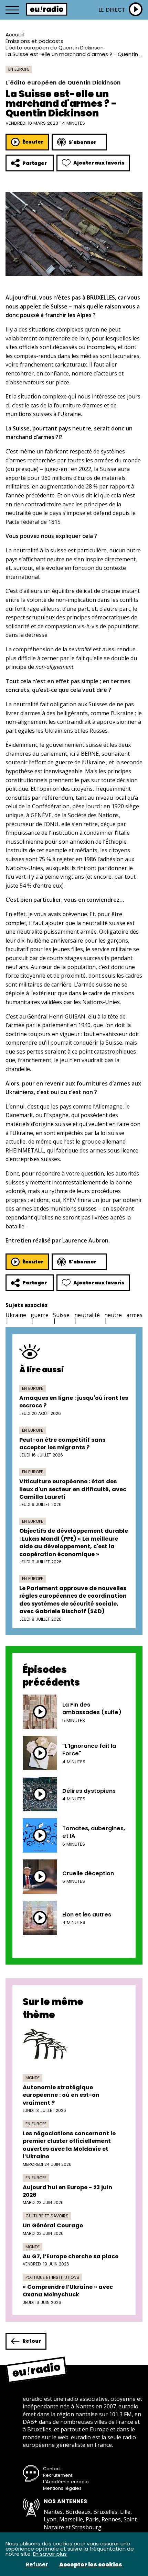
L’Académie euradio (66, 2482)
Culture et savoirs (47, 2216)
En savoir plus (50, 2554)
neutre (113, 1315)
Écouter (33, 142)
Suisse (61, 1315)
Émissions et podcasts (34, 41)
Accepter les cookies (91, 2565)
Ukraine (16, 1315)
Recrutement (58, 2475)
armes (134, 1315)
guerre (40, 1315)
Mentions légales (62, 2488)
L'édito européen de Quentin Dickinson (55, 48)
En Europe (19, 69)
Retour (32, 2341)
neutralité (87, 1315)
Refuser (37, 2565)
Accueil (15, 35)
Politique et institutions (52, 2277)
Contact (52, 2469)
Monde (33, 2078)
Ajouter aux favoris (99, 163)
